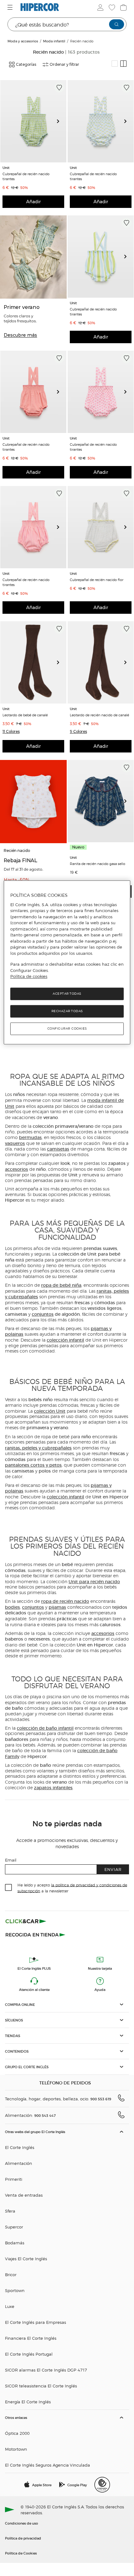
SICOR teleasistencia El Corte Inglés (41, 2386)
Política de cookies (29, 977)
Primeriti (14, 2179)
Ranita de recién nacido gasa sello (98, 863)
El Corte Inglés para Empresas (36, 2322)
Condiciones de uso (22, 2523)
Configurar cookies (67, 1028)
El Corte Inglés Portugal (29, 2354)
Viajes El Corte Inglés (26, 2259)
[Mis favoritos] (111, 7)
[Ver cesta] (123, 7)
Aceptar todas (67, 994)
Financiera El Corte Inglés (31, 2338)
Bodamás (15, 2243)
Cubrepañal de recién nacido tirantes (26, 176)
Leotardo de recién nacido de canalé (99, 715)
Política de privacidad (23, 2538)
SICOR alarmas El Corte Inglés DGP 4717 (46, 2370)
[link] (33, 121)
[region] (67, 963)
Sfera (10, 2211)
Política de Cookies (21, 2553)
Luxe (10, 2306)
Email (11, 1860)
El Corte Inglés (20, 2147)
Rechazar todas (67, 1011)
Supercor (14, 2227)
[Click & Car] (26, 1921)
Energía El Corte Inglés (28, 2402)
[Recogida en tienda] (36, 1934)
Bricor (11, 2274)
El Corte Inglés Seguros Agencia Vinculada (48, 2465)
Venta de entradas (24, 2195)
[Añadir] (59, 88)
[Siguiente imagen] (60, 121)
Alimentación (19, 2163)
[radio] (115, 64)
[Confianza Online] (102, 2485)
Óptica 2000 (17, 2433)
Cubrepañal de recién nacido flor (97, 579)
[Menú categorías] (11, 7)
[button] (11, 732)
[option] (33, 121)
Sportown (15, 2290)
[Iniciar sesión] (100, 7)
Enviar (113, 1869)
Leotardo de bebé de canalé (25, 715)
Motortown (16, 2449)
